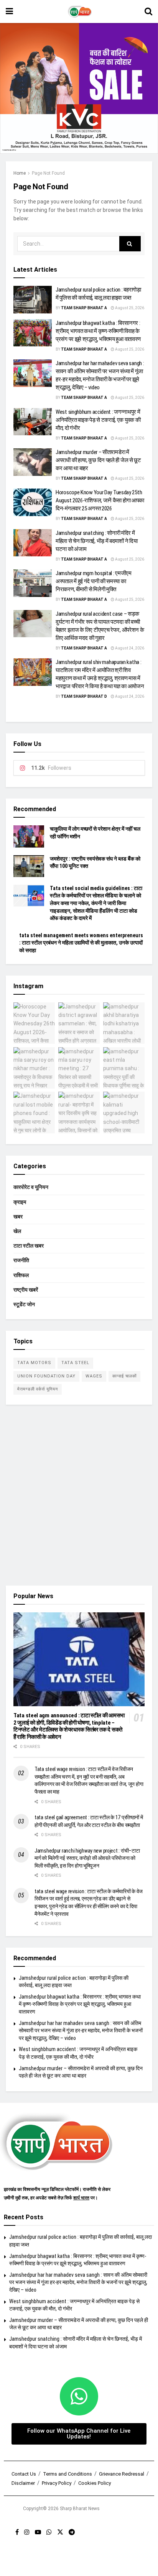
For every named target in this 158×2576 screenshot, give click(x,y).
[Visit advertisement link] (79, 88)
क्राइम (20, 1202)
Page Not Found (48, 173)
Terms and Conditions (67, 2474)
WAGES (94, 1376)
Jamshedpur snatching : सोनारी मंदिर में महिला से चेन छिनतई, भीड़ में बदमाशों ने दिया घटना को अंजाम (96, 541)
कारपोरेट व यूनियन (31, 1187)
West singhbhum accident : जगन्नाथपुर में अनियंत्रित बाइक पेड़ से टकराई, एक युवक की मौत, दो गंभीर (98, 420)
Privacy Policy (57, 2483)
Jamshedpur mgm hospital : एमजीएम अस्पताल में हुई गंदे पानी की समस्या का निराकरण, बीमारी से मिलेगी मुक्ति (94, 581)
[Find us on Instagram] (27, 2532)
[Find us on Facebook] (17, 2532)
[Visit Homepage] (79, 11)
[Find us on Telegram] (72, 2532)
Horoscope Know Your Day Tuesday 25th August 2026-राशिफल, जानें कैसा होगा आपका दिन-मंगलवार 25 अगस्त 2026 (100, 500)
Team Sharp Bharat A (84, 308)
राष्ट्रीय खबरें (26, 1290)
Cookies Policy (95, 2483)
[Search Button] (148, 11)
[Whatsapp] (79, 2396)
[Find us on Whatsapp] (49, 2532)
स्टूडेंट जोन (24, 1304)
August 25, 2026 (129, 308)
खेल (17, 1231)
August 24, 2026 (129, 648)
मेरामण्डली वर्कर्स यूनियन (38, 1389)
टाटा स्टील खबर (29, 1246)
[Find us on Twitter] (60, 2532)
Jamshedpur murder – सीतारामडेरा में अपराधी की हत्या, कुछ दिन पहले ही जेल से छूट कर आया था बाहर (98, 460)
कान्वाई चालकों (124, 1376)
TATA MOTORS (34, 1363)
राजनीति (21, 1260)
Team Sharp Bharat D (84, 696)
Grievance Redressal (122, 2474)
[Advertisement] (79, 1495)
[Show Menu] (9, 11)
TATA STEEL (75, 1363)
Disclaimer (23, 2483)
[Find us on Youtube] (38, 2532)
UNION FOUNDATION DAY (46, 1376)
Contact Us (24, 2474)
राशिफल (21, 1275)
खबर (18, 1217)
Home (20, 173)
